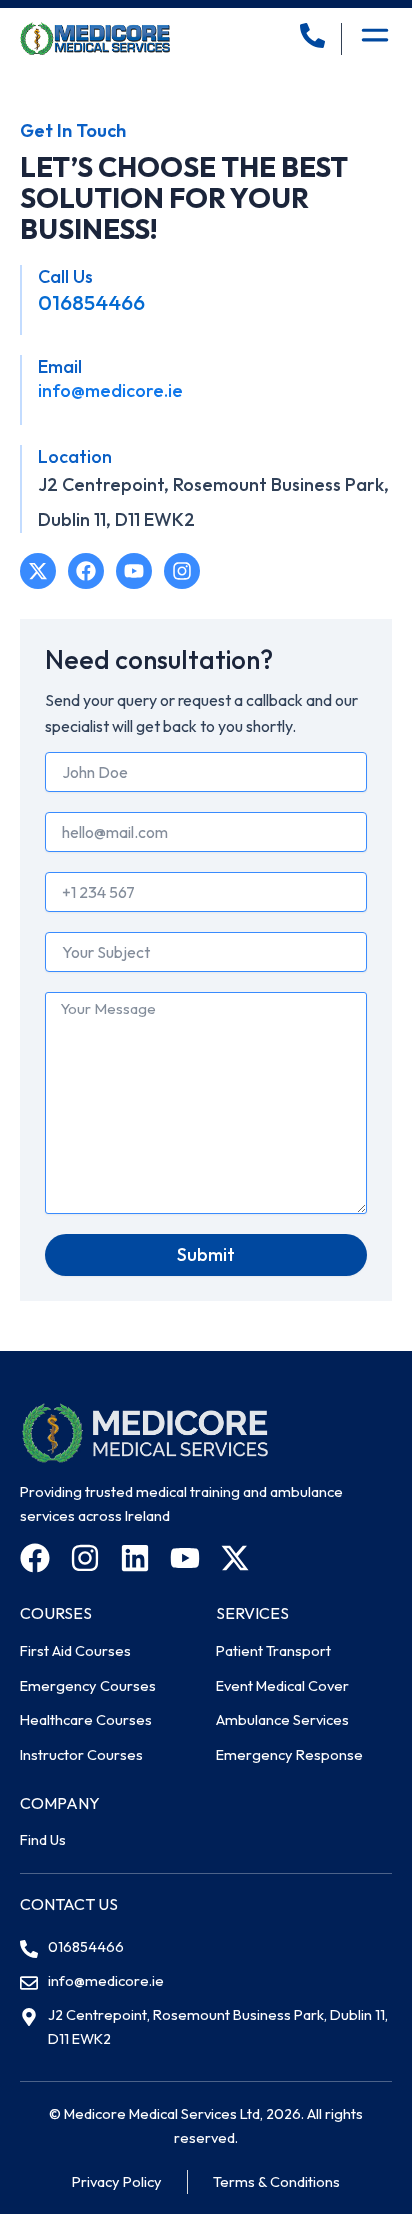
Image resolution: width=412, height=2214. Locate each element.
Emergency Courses (88, 1685)
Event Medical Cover (282, 1685)
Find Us (43, 1839)
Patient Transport (273, 1650)
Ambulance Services (282, 1719)
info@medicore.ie (110, 390)
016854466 (91, 302)
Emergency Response (289, 1754)
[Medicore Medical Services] (95, 38)
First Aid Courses (75, 1650)
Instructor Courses (81, 1754)
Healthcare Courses (86, 1719)
